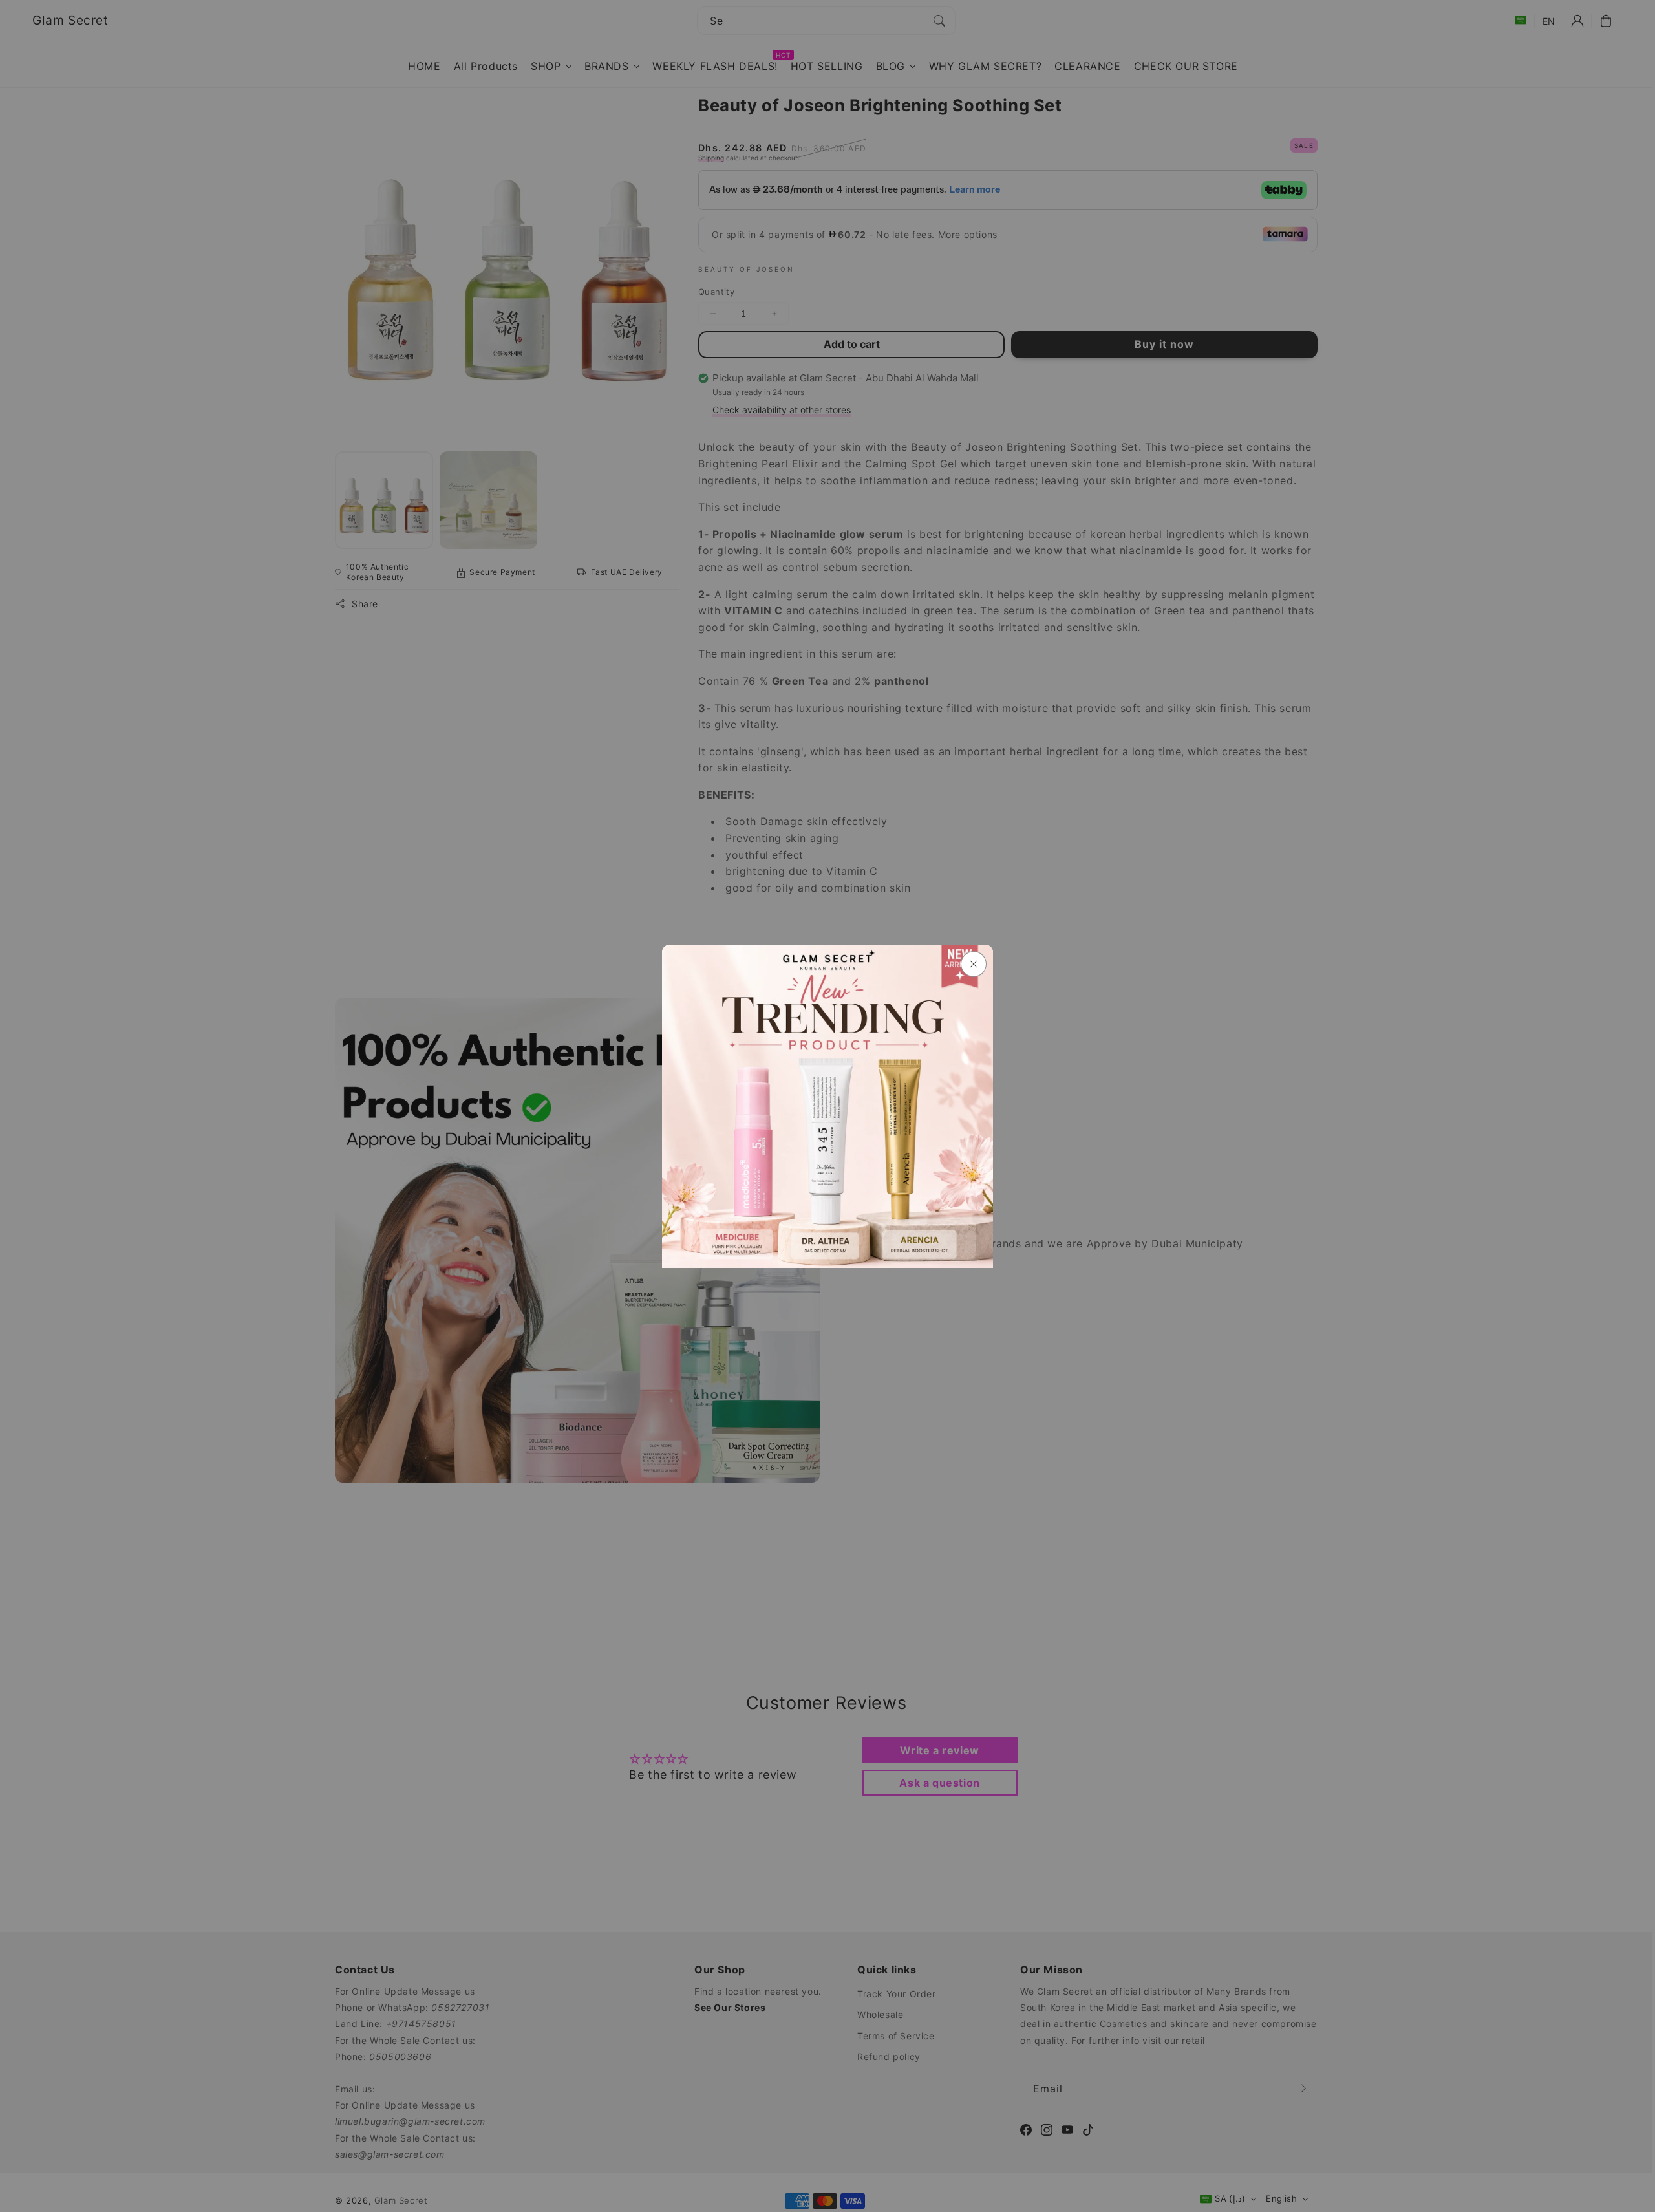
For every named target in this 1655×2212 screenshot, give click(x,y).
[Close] (974, 964)
